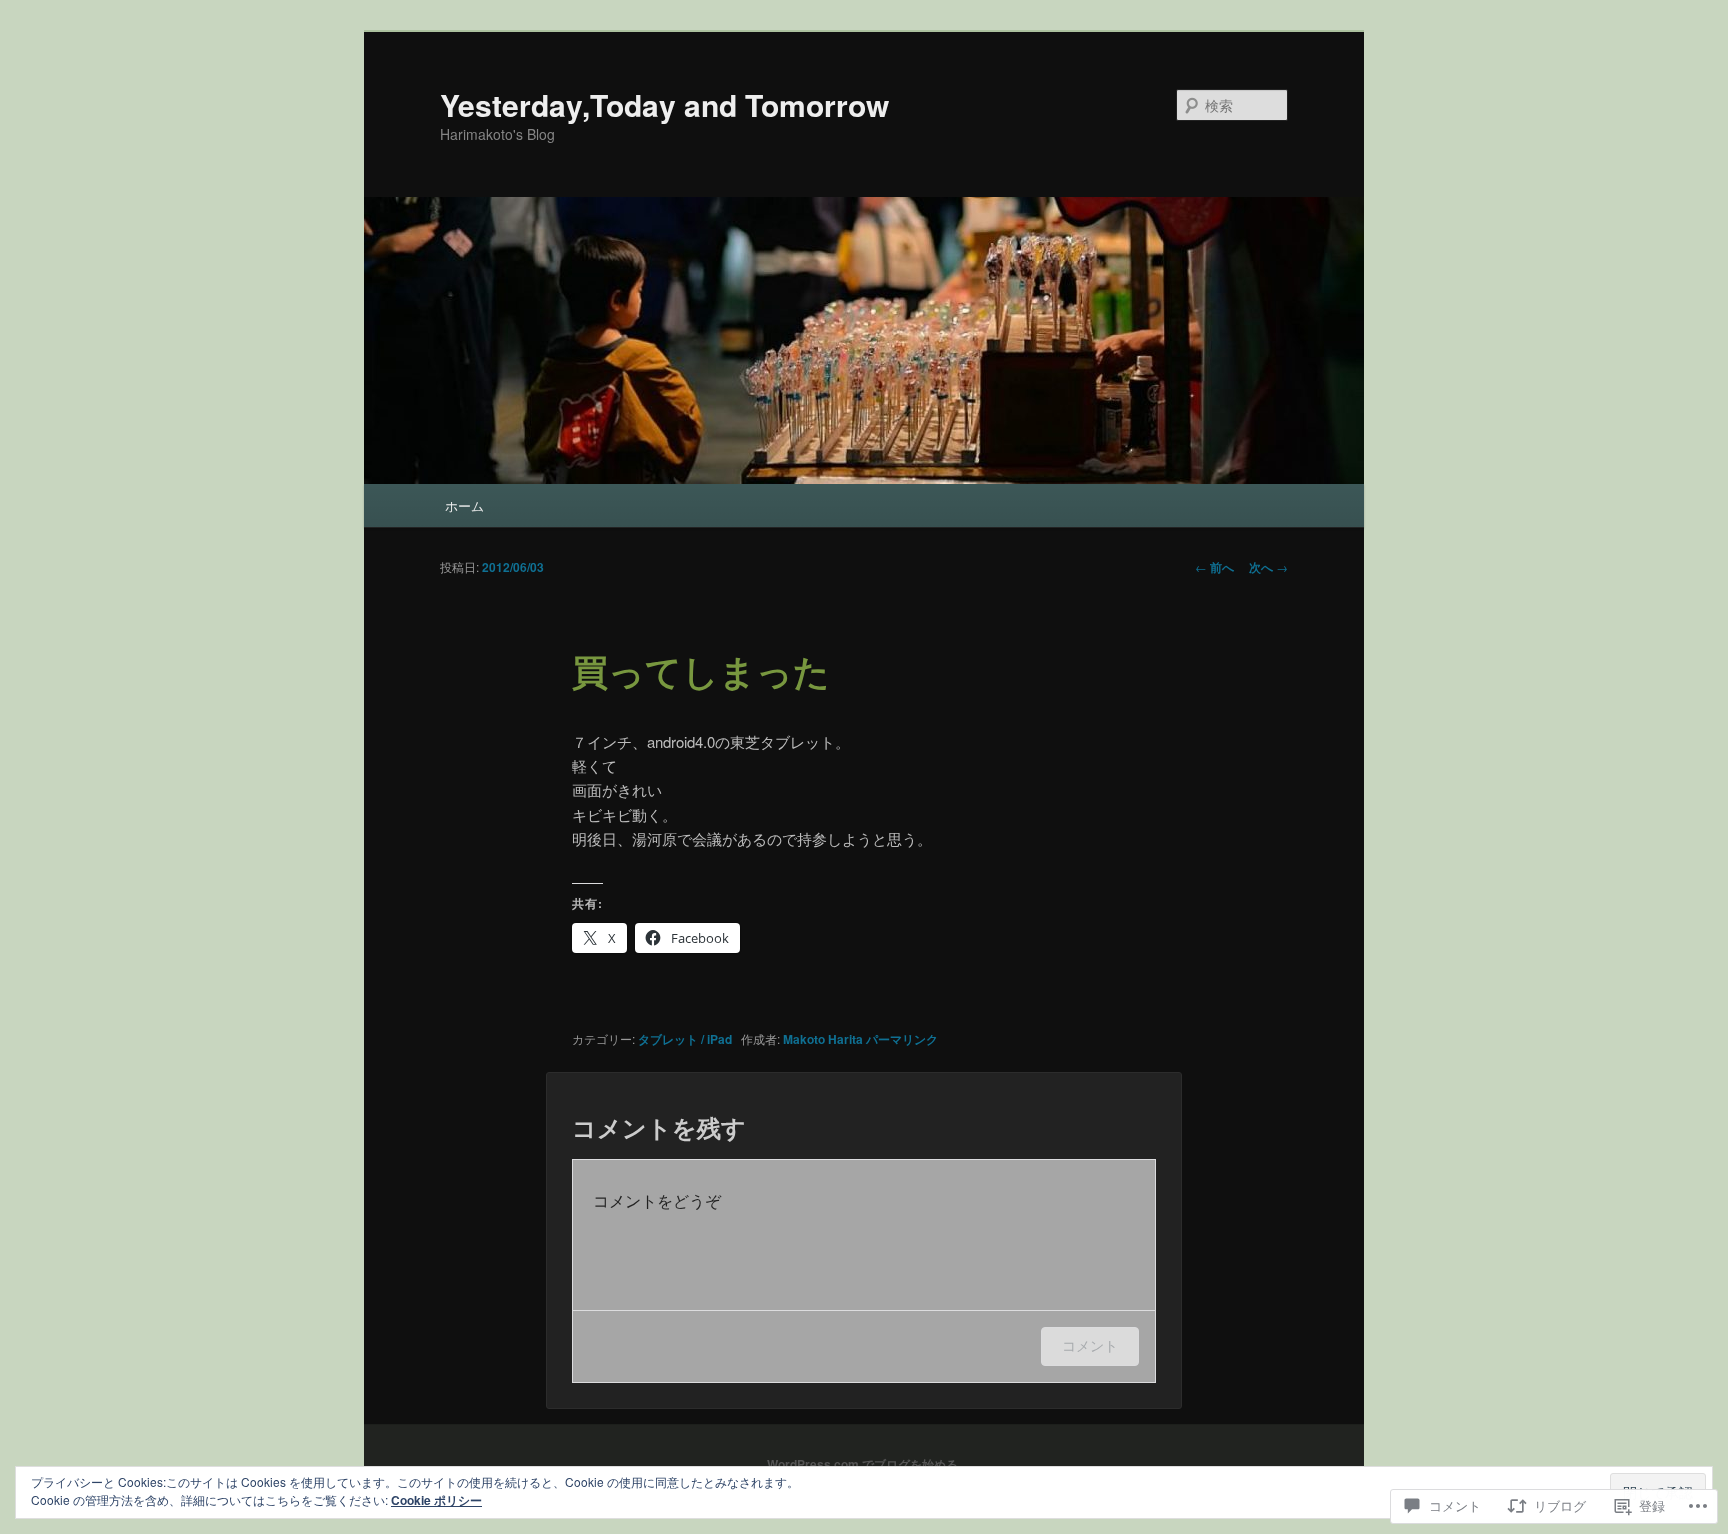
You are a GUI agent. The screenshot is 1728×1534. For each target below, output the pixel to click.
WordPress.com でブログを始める (862, 1464)
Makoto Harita (823, 1039)
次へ (1268, 567)
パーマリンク (902, 1039)
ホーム (464, 505)
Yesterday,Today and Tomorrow (664, 104)
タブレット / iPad (685, 1039)
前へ (1214, 567)
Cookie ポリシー (436, 1500)
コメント (1090, 1345)
